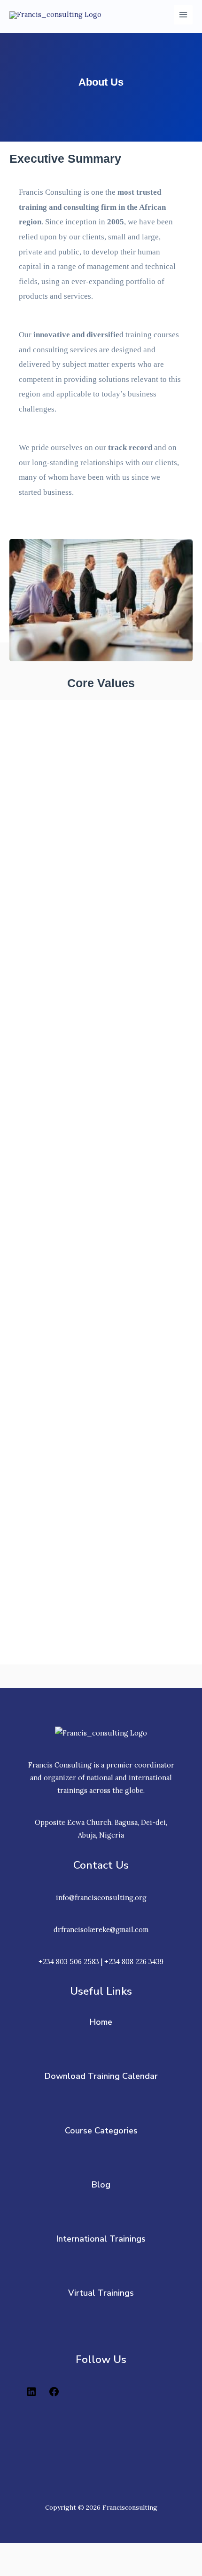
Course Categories (101, 2131)
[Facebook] (54, 2395)
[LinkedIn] (31, 2395)
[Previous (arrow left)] (19, 2569)
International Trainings (101, 2239)
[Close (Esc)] (137, 2552)
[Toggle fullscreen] (58, 2552)
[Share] (98, 2552)
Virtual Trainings (101, 2293)
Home (101, 2022)
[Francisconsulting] (55, 15)
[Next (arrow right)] (58, 2569)
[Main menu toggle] (183, 15)
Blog (101, 2185)
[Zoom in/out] (19, 2552)
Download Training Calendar (101, 2076)
